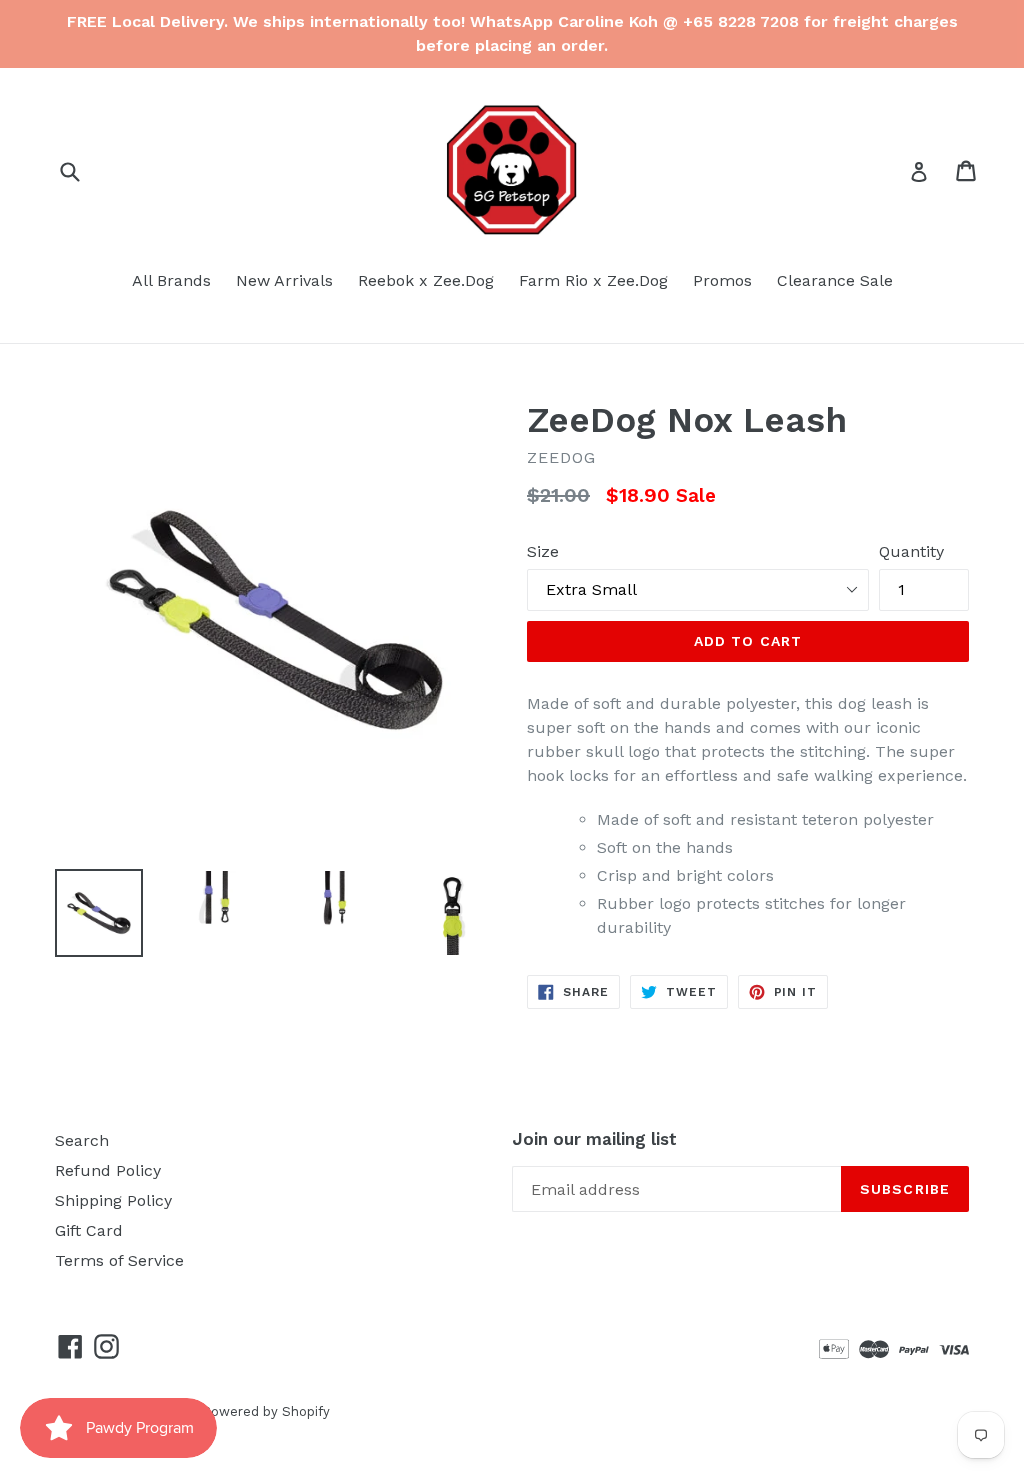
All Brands (171, 280)
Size (543, 551)
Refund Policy (108, 1170)
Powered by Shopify (266, 1411)
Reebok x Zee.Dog (426, 280)
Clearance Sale (835, 280)
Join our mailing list (594, 1139)
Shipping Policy (113, 1200)
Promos (722, 280)
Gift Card (89, 1230)
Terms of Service (119, 1260)
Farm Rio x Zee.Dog (593, 280)
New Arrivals (284, 280)
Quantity (911, 551)
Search (82, 1140)
